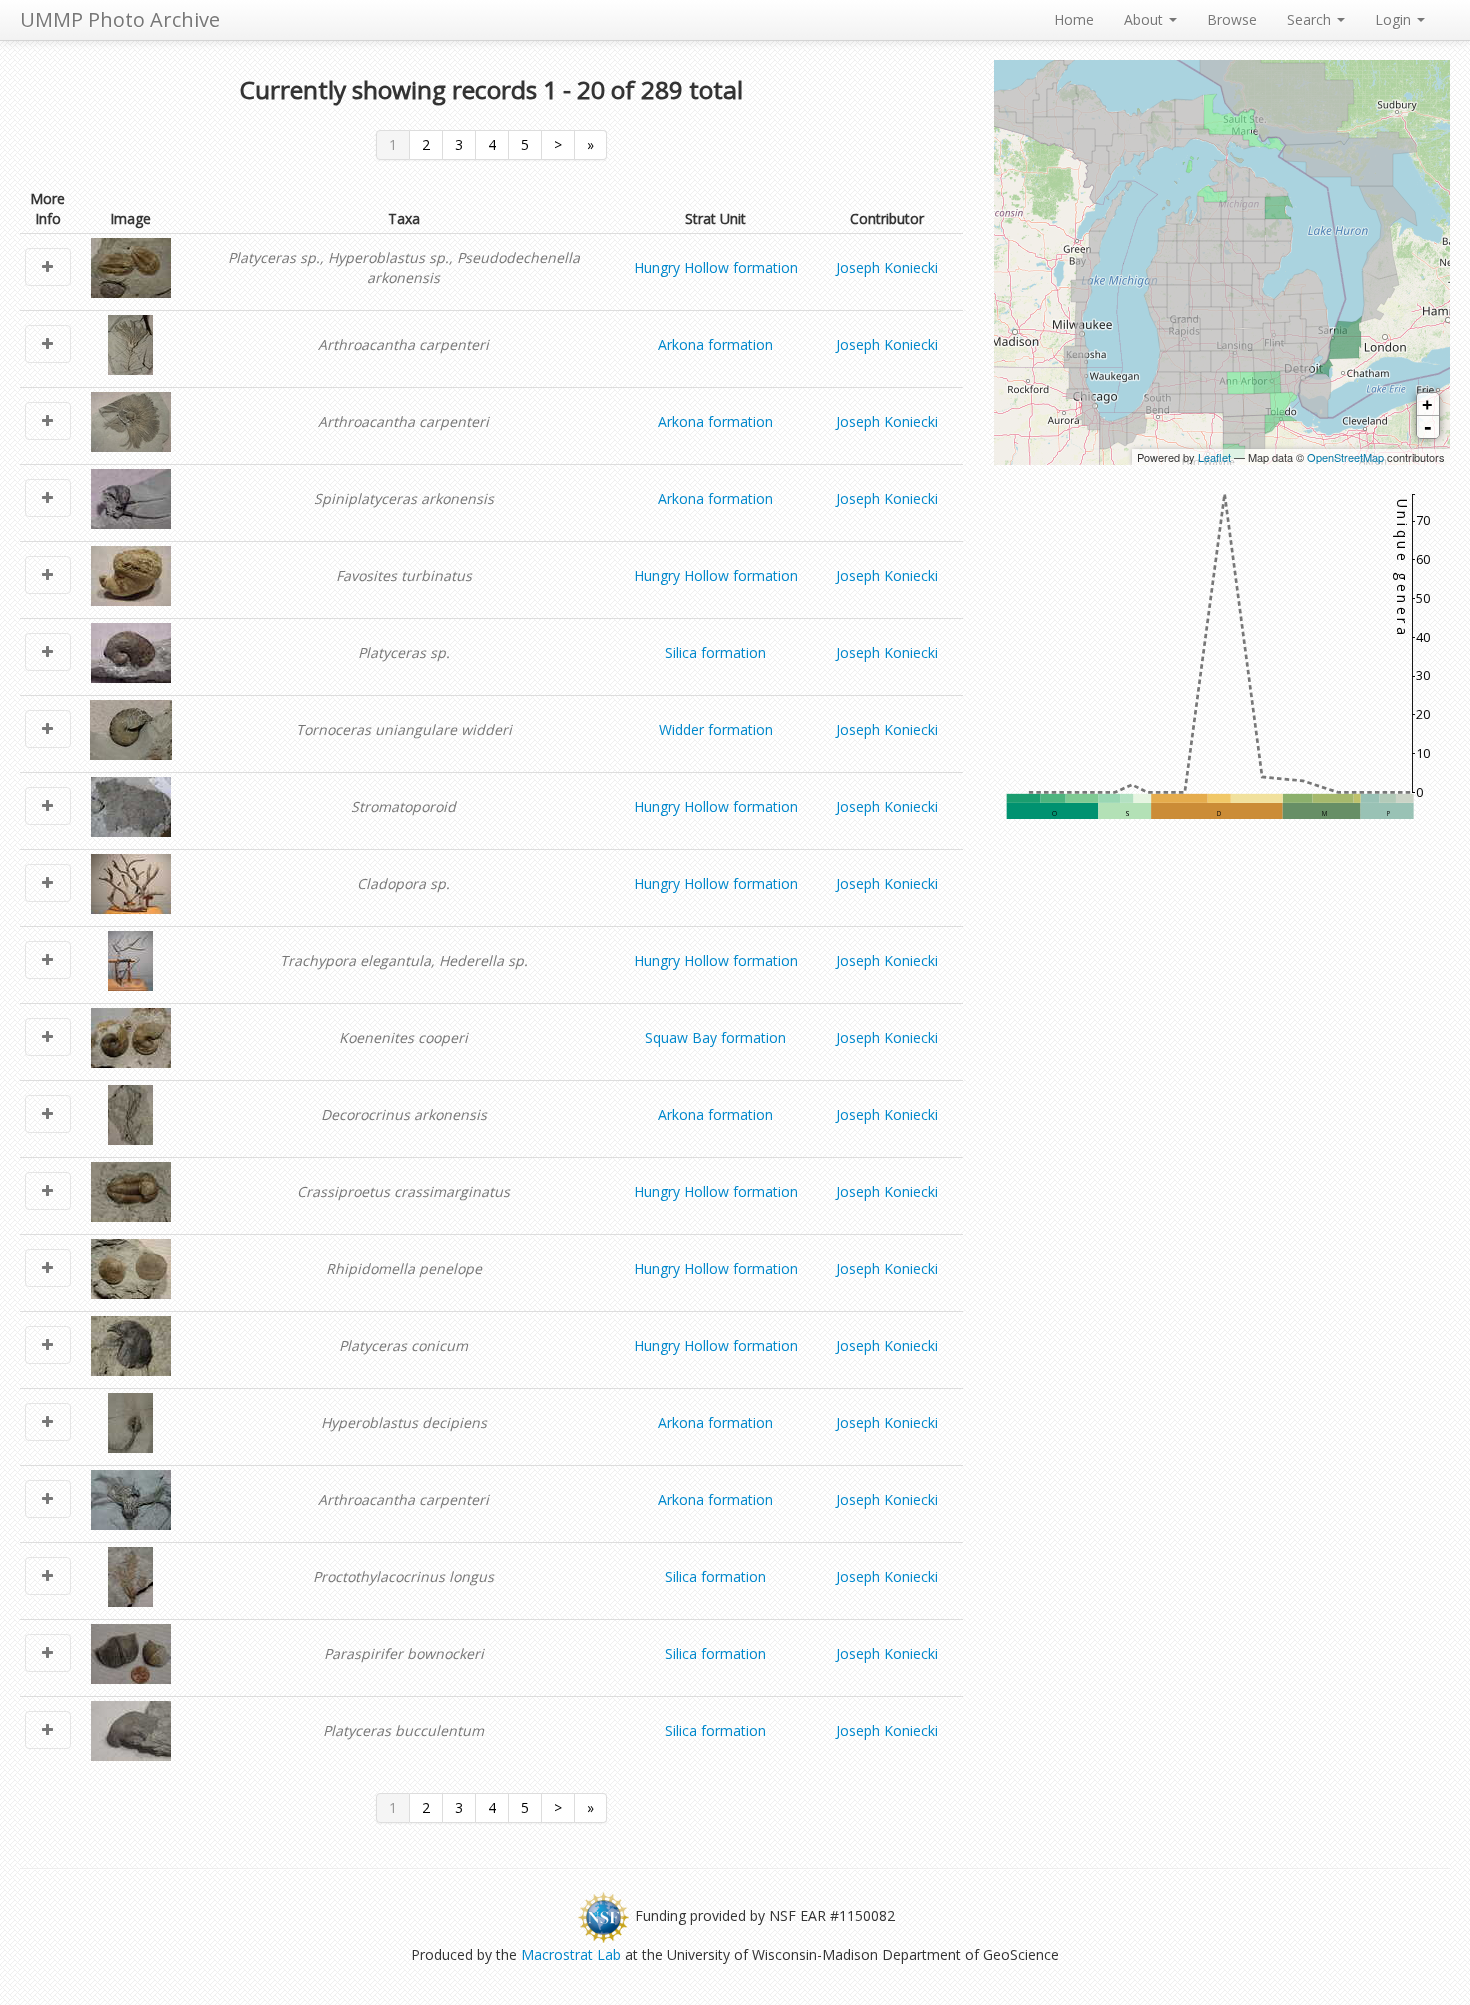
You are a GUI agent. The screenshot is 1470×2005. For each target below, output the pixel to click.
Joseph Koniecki (887, 267)
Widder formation (716, 729)
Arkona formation (715, 344)
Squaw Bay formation (715, 1037)
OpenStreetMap (1345, 457)
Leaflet (1214, 457)
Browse (1232, 19)
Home (1074, 19)
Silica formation (715, 652)
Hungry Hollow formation (716, 267)
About (1145, 19)
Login (1395, 19)
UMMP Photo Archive (120, 19)
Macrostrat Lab (571, 1954)
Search (1311, 19)
